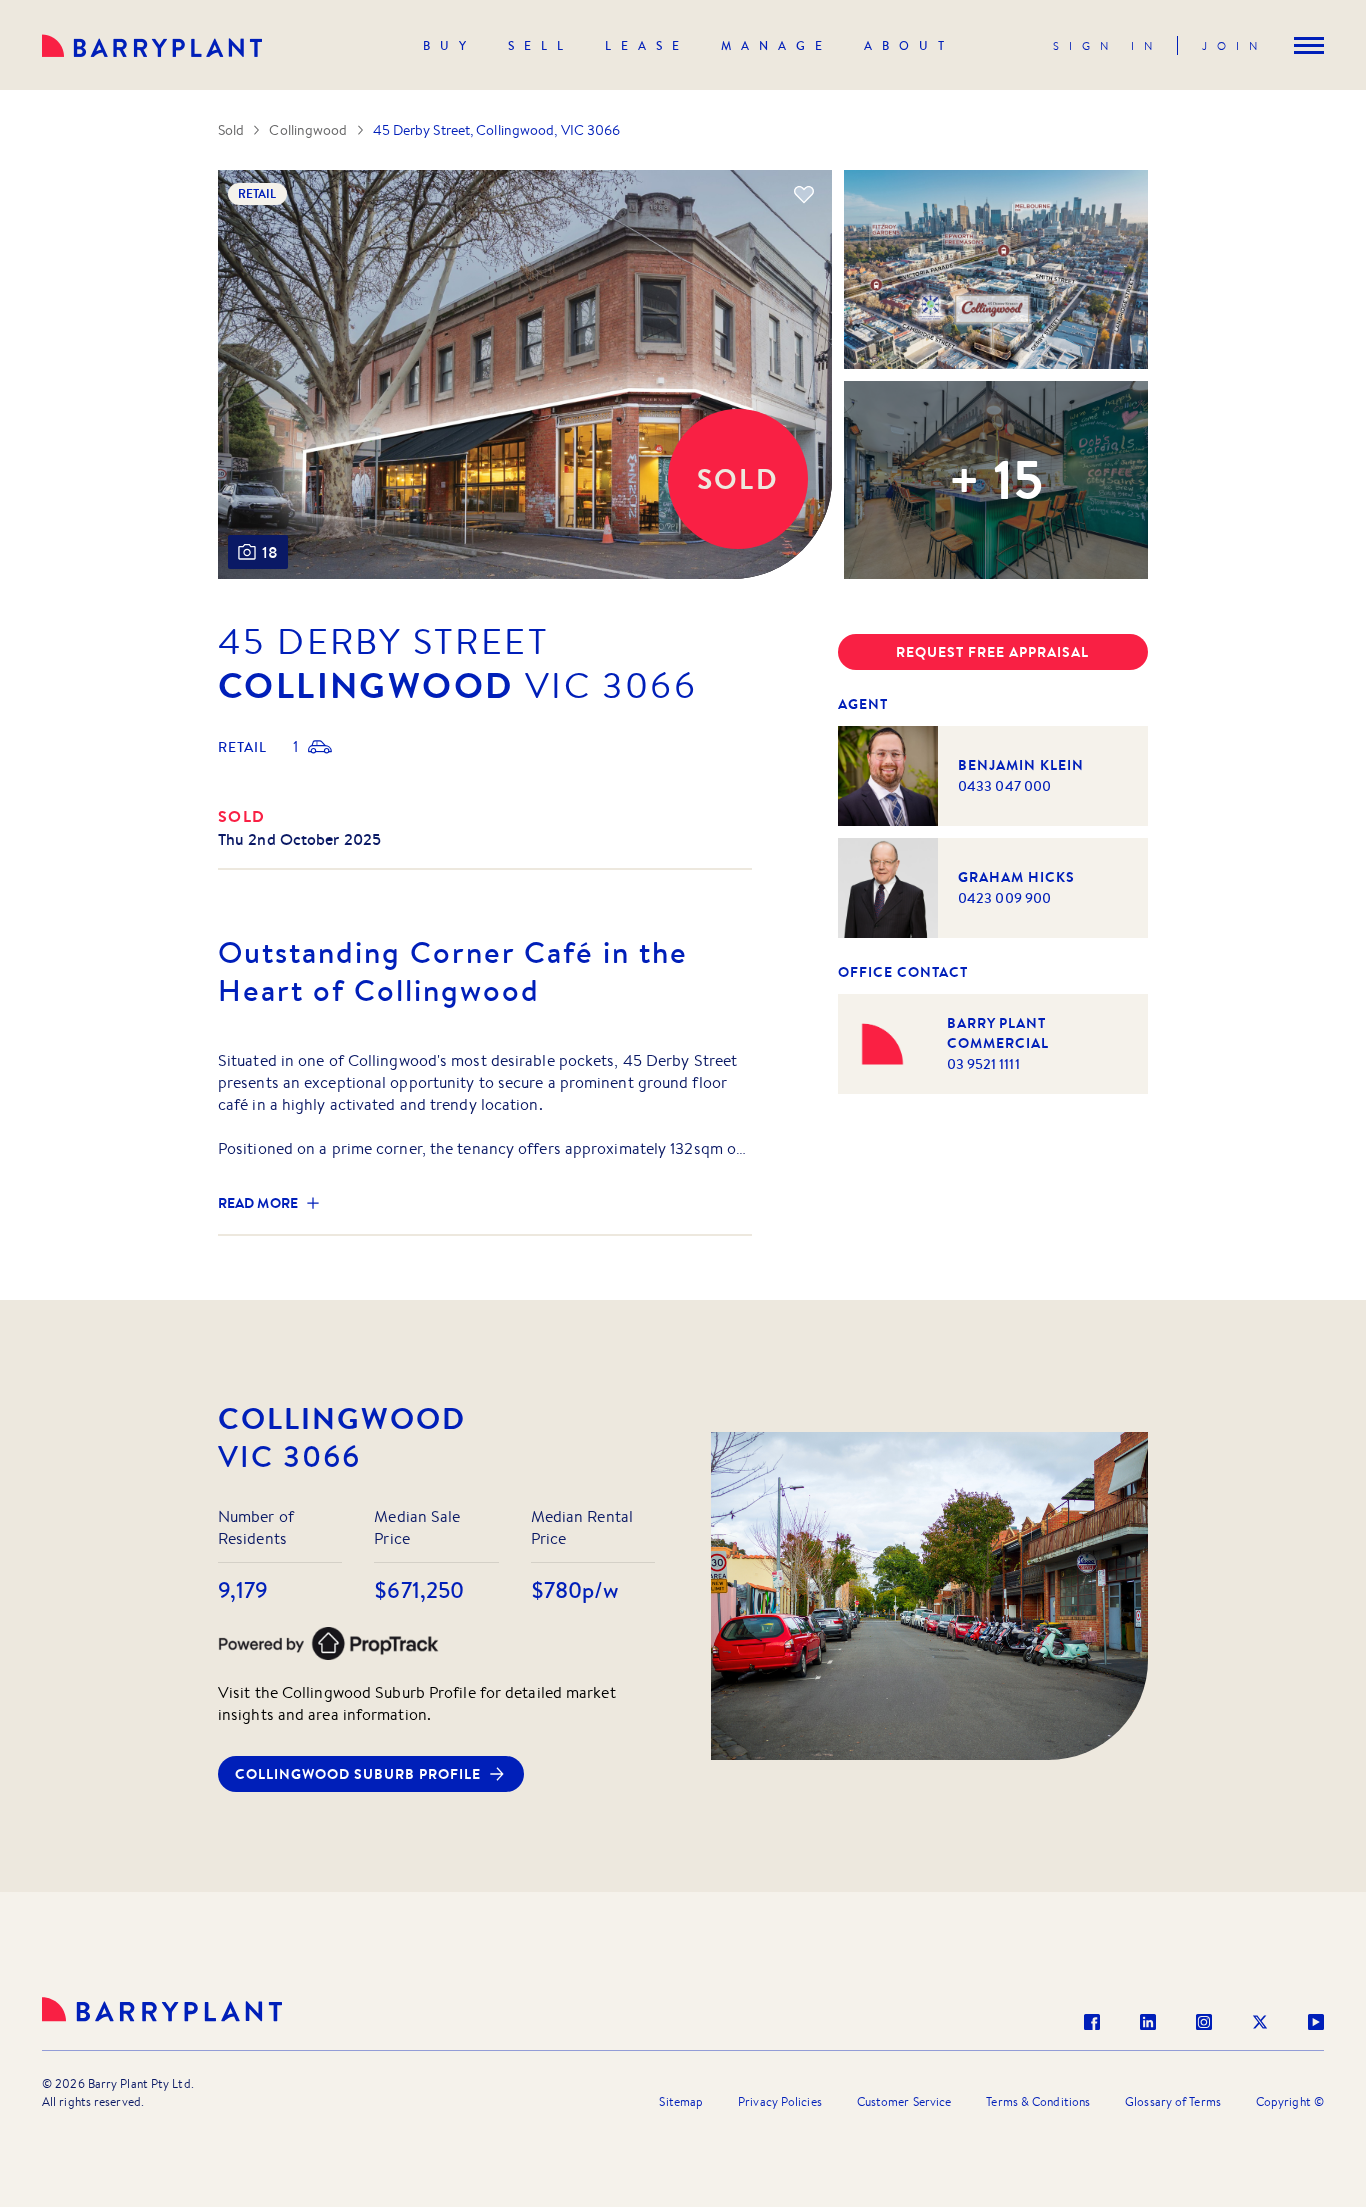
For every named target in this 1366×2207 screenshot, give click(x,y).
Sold (231, 130)
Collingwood (308, 130)
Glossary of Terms (1173, 2101)
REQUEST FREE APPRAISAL (992, 652)
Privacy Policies (780, 2101)
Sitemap (681, 2101)
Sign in (1107, 46)
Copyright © (1290, 2101)
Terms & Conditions (1038, 2101)
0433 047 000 (1004, 786)
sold (242, 816)
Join (1234, 46)
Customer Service (904, 2101)
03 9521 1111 (983, 1064)
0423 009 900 (1004, 898)
